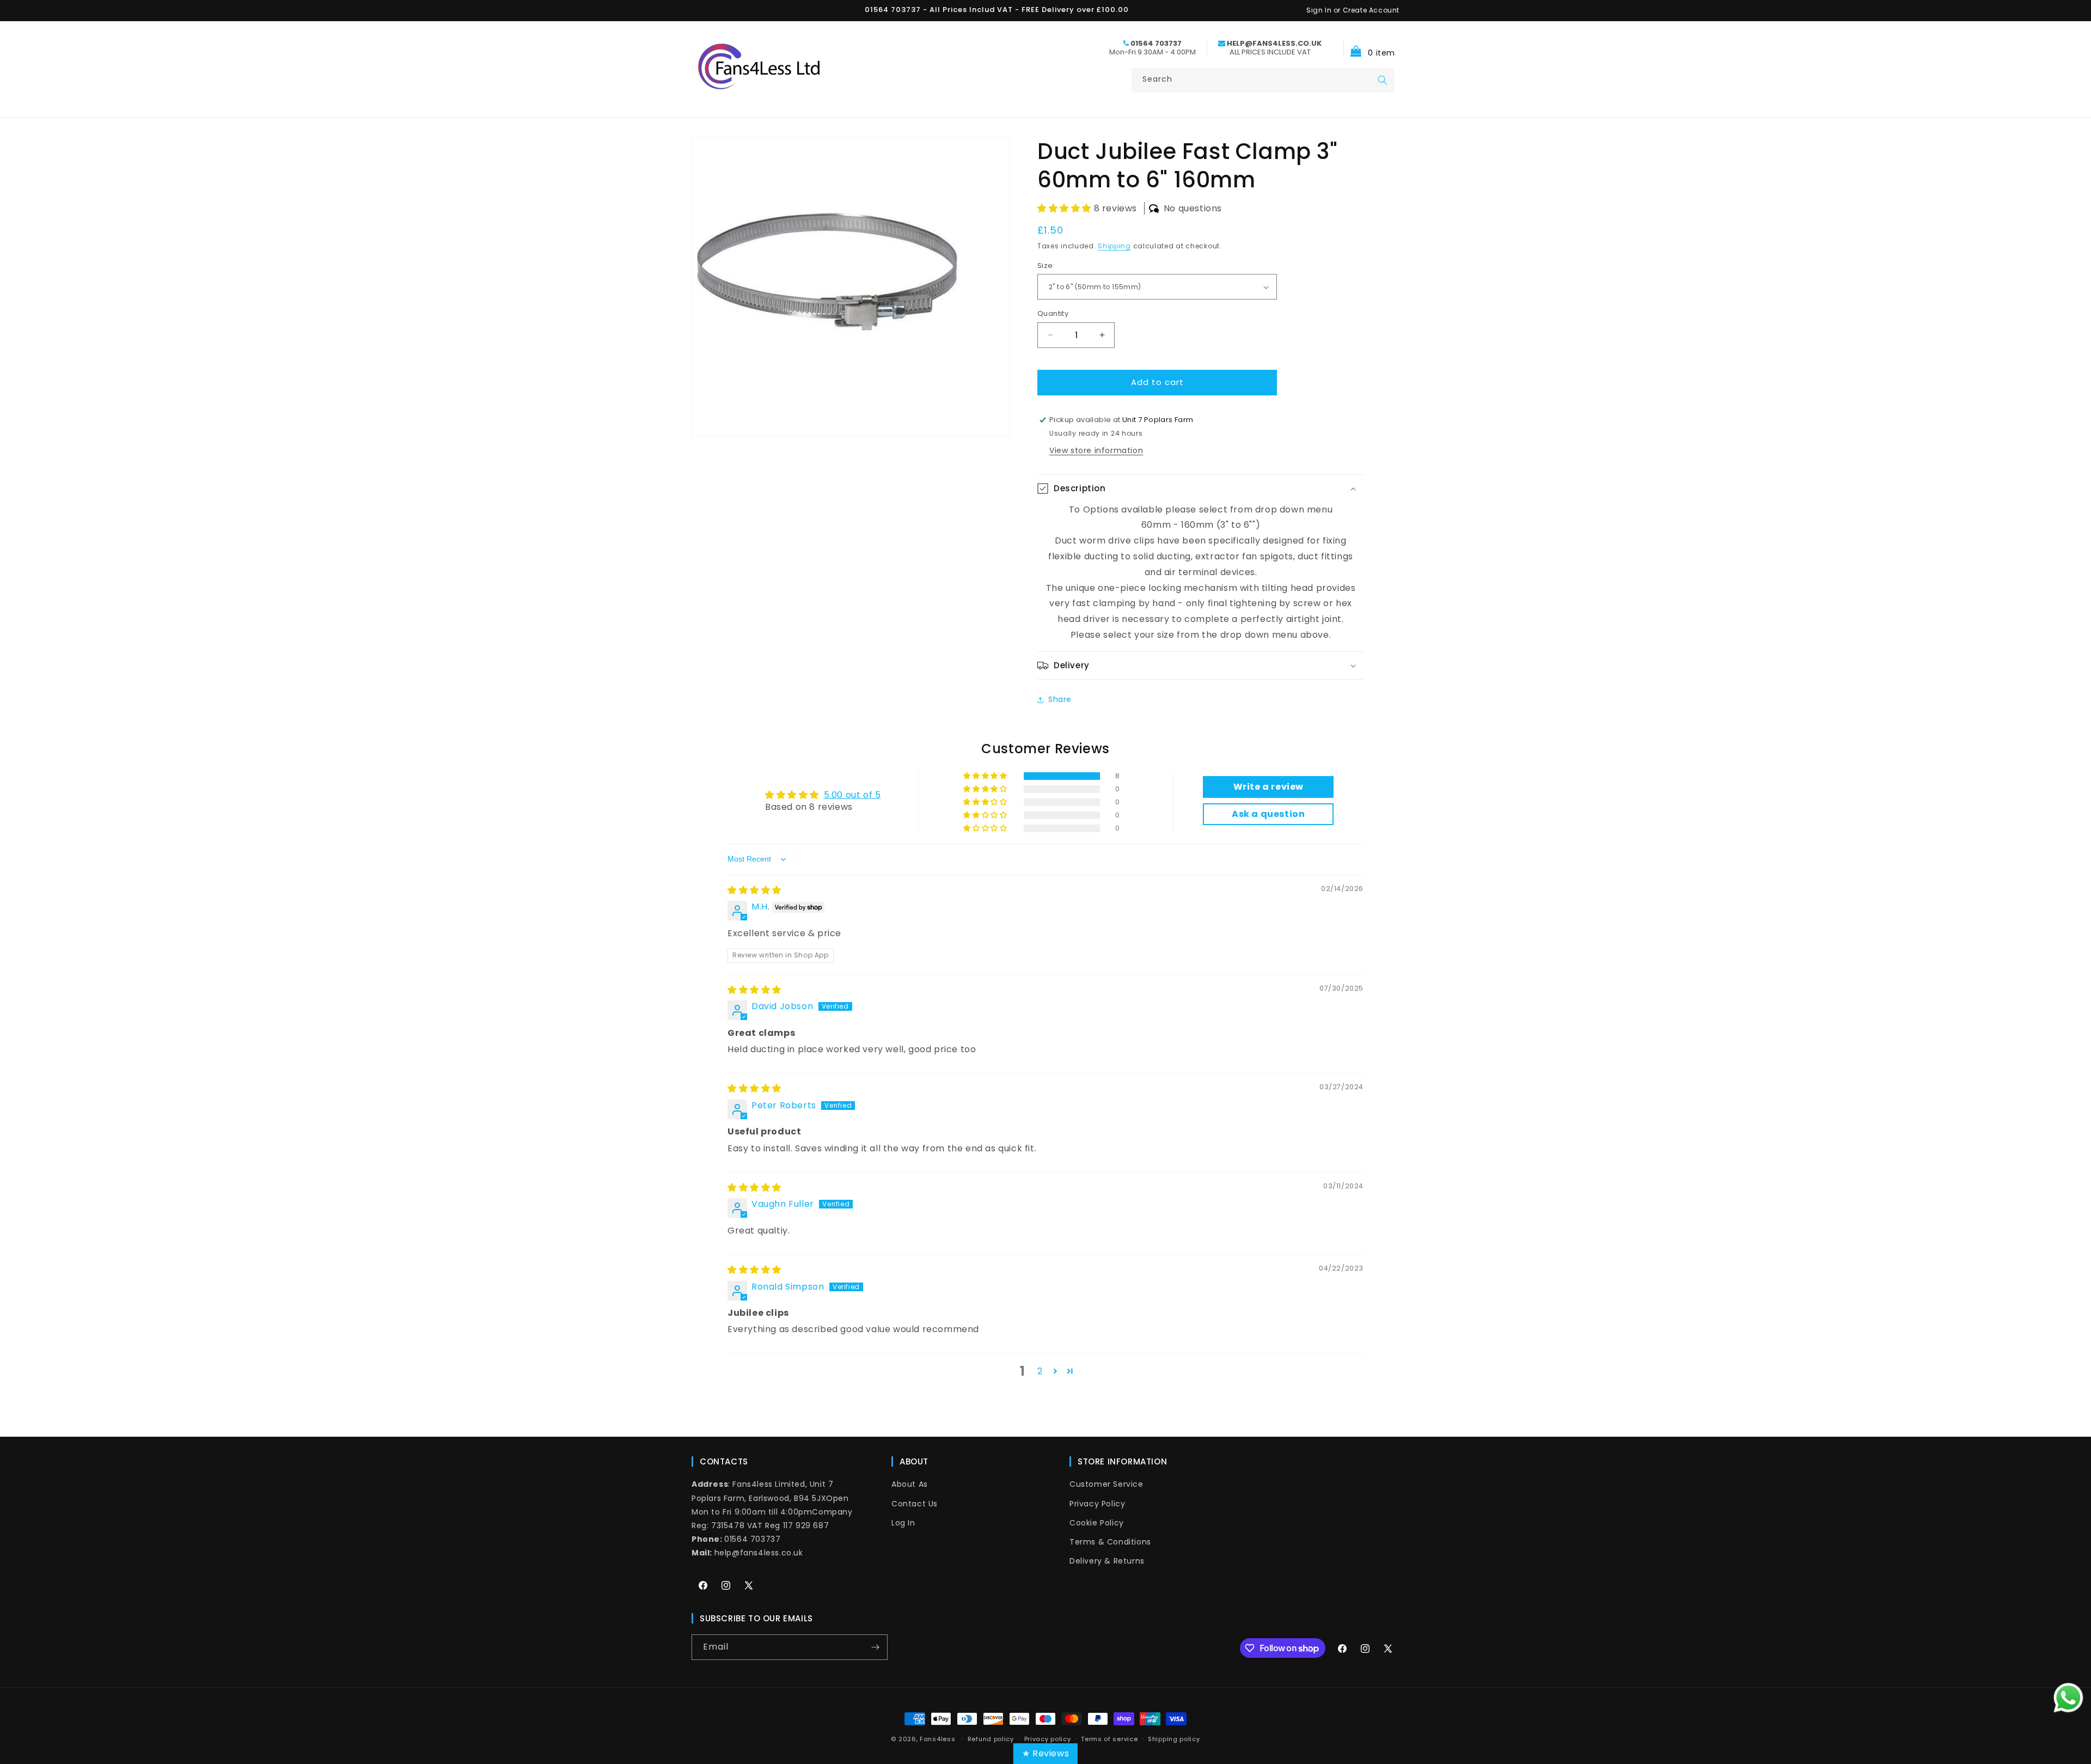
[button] (1369, 48)
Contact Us (915, 1503)
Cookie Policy (1097, 1523)
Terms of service (1109, 1739)
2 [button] (1040, 1371)
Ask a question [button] (1268, 814)
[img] (754, 890)
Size (1045, 265)
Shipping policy (1174, 1739)
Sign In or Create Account (1353, 10)
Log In (903, 1523)
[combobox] (1263, 80)
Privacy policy (1048, 1739)
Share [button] (1060, 699)
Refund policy (991, 1739)
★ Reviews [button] (1045, 1753)
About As (910, 1484)
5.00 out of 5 (852, 794)
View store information (1096, 450)
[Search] (1383, 80)
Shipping (1114, 246)
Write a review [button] (1268, 787)
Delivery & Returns (1107, 1561)
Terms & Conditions (1110, 1542)
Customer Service (1106, 1484)
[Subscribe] (875, 1647)
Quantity (1053, 313)
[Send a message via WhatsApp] (2068, 1698)
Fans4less (937, 1739)
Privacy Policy (1097, 1503)
